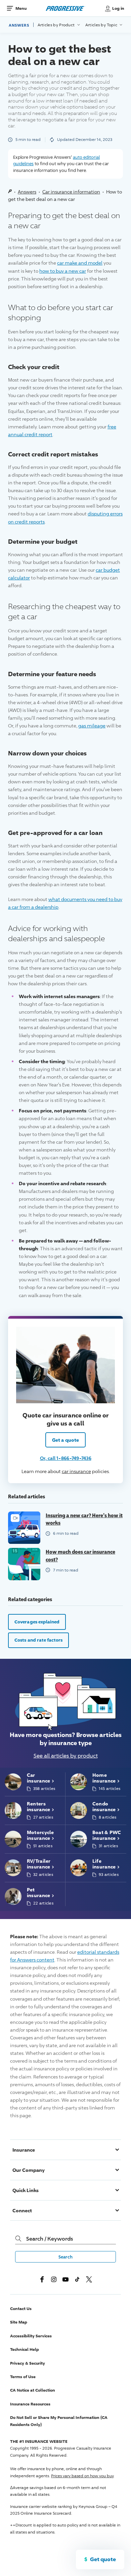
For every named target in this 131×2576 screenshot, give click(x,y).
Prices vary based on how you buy (82, 2476)
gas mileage (92, 726)
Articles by (57, 25)
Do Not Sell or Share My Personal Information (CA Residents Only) (59, 2421)
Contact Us (21, 2309)
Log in (118, 8)
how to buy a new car (63, 271)
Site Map (19, 2322)
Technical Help (25, 2349)
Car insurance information (71, 192)
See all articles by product (66, 1756)
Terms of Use (23, 2377)
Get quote (103, 2559)
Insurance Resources (30, 2404)
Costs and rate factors (38, 1640)
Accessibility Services (31, 2336)
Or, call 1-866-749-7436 (66, 1458)
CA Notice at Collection (33, 2390)
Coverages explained (37, 1622)
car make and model (80, 263)
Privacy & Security (28, 2363)
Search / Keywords (50, 2239)
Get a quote (65, 1440)
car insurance (76, 1471)
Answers (19, 25)
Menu (21, 8)
